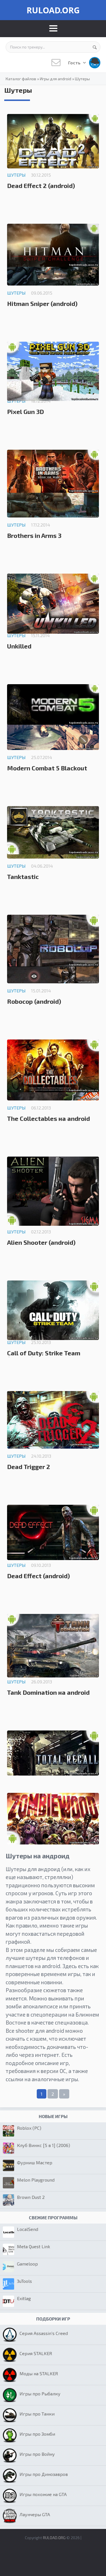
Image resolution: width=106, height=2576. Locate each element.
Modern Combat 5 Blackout (47, 768)
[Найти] (95, 47)
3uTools (24, 2281)
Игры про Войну (37, 2454)
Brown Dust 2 (31, 2197)
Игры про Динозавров (44, 2474)
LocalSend (28, 2229)
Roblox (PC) (29, 2128)
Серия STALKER (36, 2353)
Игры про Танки (37, 2414)
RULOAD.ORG (53, 10)
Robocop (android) (34, 1001)
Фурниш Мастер (35, 2162)
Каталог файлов (21, 79)
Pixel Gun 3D (25, 411)
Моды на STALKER (39, 2373)
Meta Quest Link (33, 2246)
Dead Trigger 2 (29, 1466)
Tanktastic (23, 876)
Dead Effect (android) (38, 1576)
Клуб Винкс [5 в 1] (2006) (44, 2145)
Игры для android (56, 79)
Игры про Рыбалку (40, 2394)
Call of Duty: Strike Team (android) (44, 1356)
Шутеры (82, 79)
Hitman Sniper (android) (42, 303)
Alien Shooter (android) (41, 1242)
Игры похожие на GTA (43, 2494)
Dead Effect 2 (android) (41, 185)
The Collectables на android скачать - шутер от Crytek (48, 1121)
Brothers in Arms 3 (34, 535)
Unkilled (19, 646)
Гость (75, 63)
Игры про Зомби (37, 2434)
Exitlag (24, 2298)
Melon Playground (36, 2180)
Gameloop (27, 2264)
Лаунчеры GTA (35, 2514)
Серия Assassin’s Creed (44, 2333)
